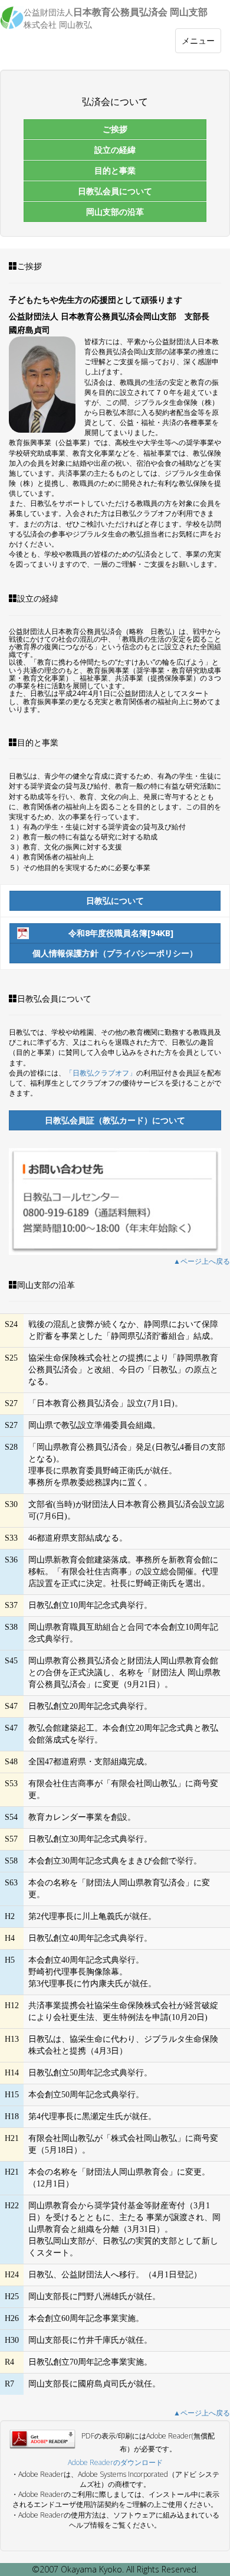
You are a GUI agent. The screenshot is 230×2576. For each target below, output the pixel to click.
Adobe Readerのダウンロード (115, 2462)
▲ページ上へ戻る (202, 1261)
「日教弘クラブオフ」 (101, 1073)
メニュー (200, 44)
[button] (115, 129)
